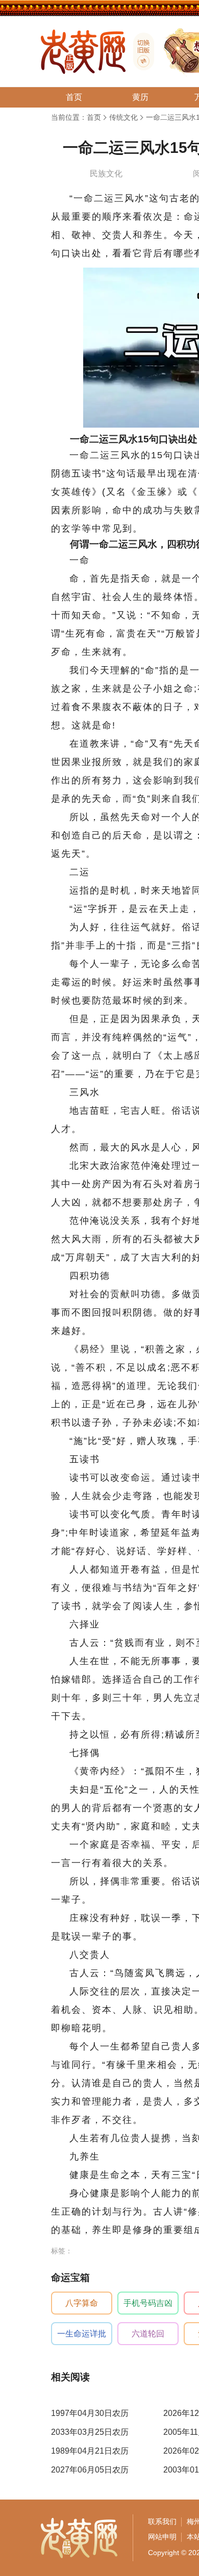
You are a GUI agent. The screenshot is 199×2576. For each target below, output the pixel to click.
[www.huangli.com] (140, 51)
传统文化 (123, 117)
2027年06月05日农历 (90, 2470)
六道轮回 (148, 2334)
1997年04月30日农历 (90, 2413)
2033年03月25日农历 (90, 2432)
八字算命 (82, 2303)
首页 (94, 117)
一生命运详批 (82, 2334)
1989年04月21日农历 (90, 2451)
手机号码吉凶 (148, 2303)
